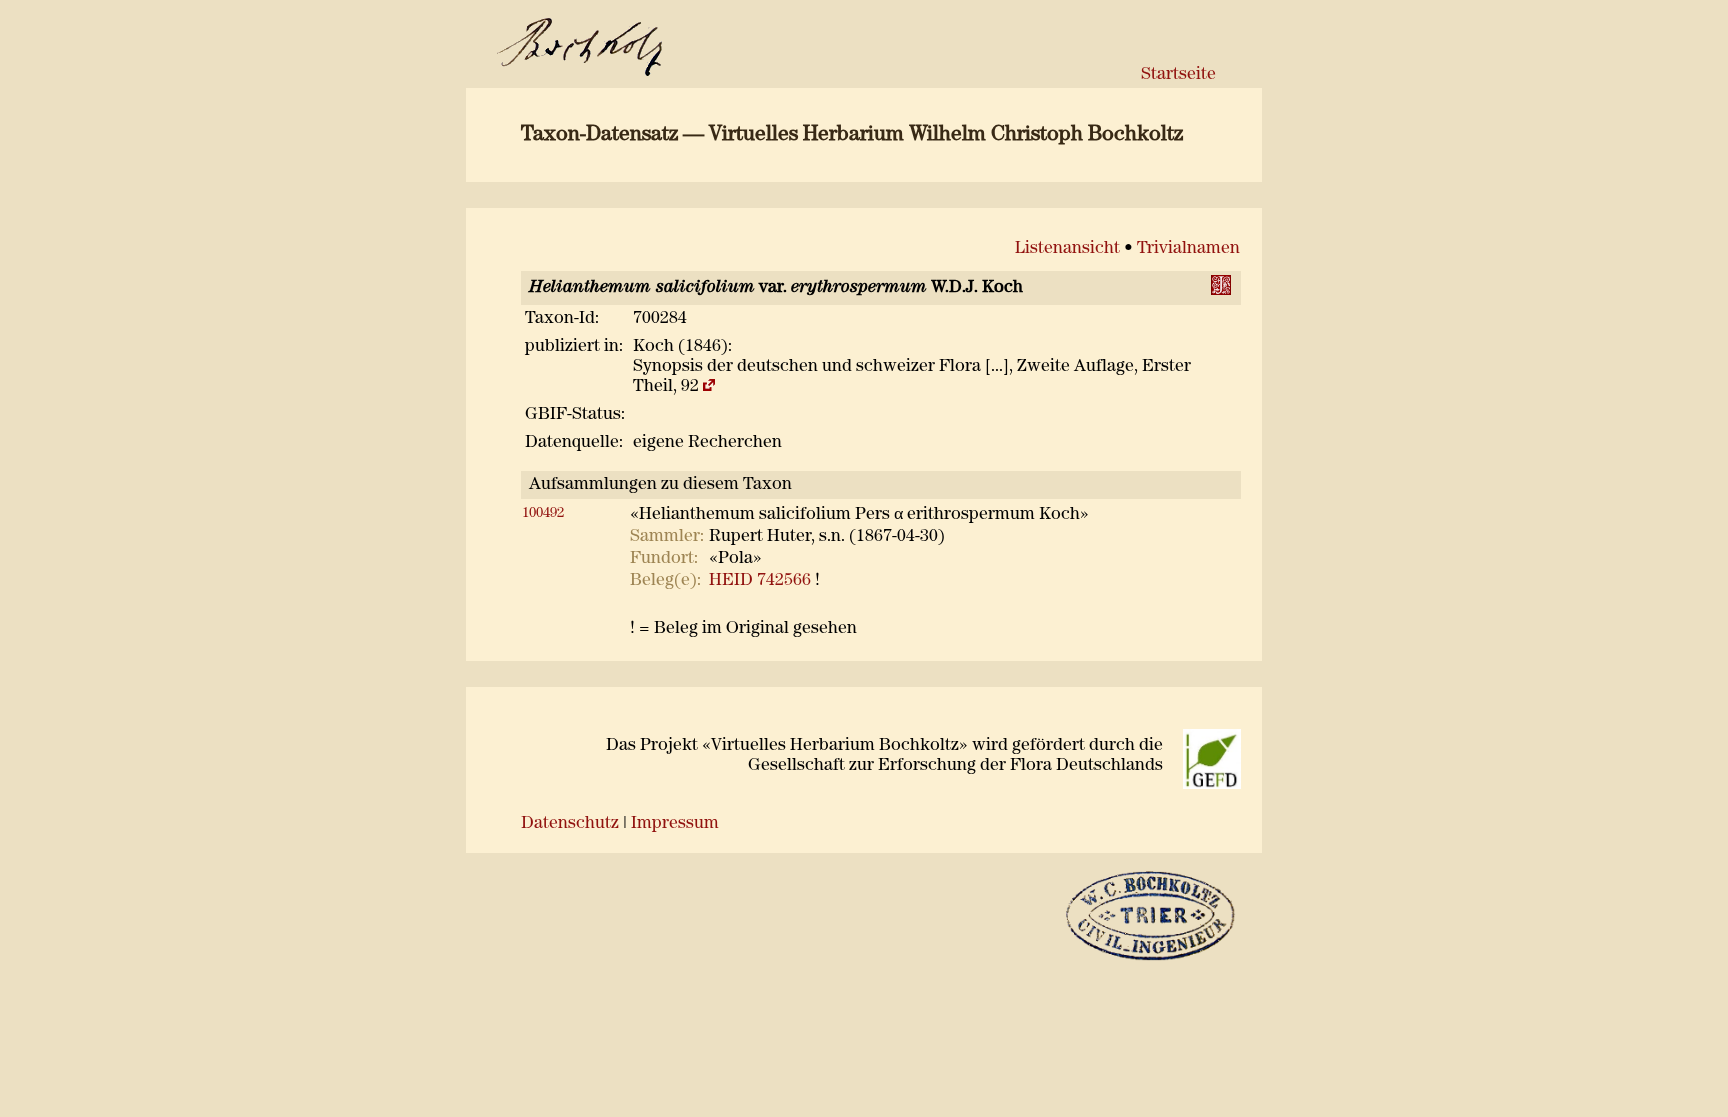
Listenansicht (1067, 248)
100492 (543, 513)
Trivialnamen (1188, 248)
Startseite (1178, 74)
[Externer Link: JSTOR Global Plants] (1224, 290)
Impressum (675, 823)
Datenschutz (570, 823)
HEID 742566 (760, 580)
